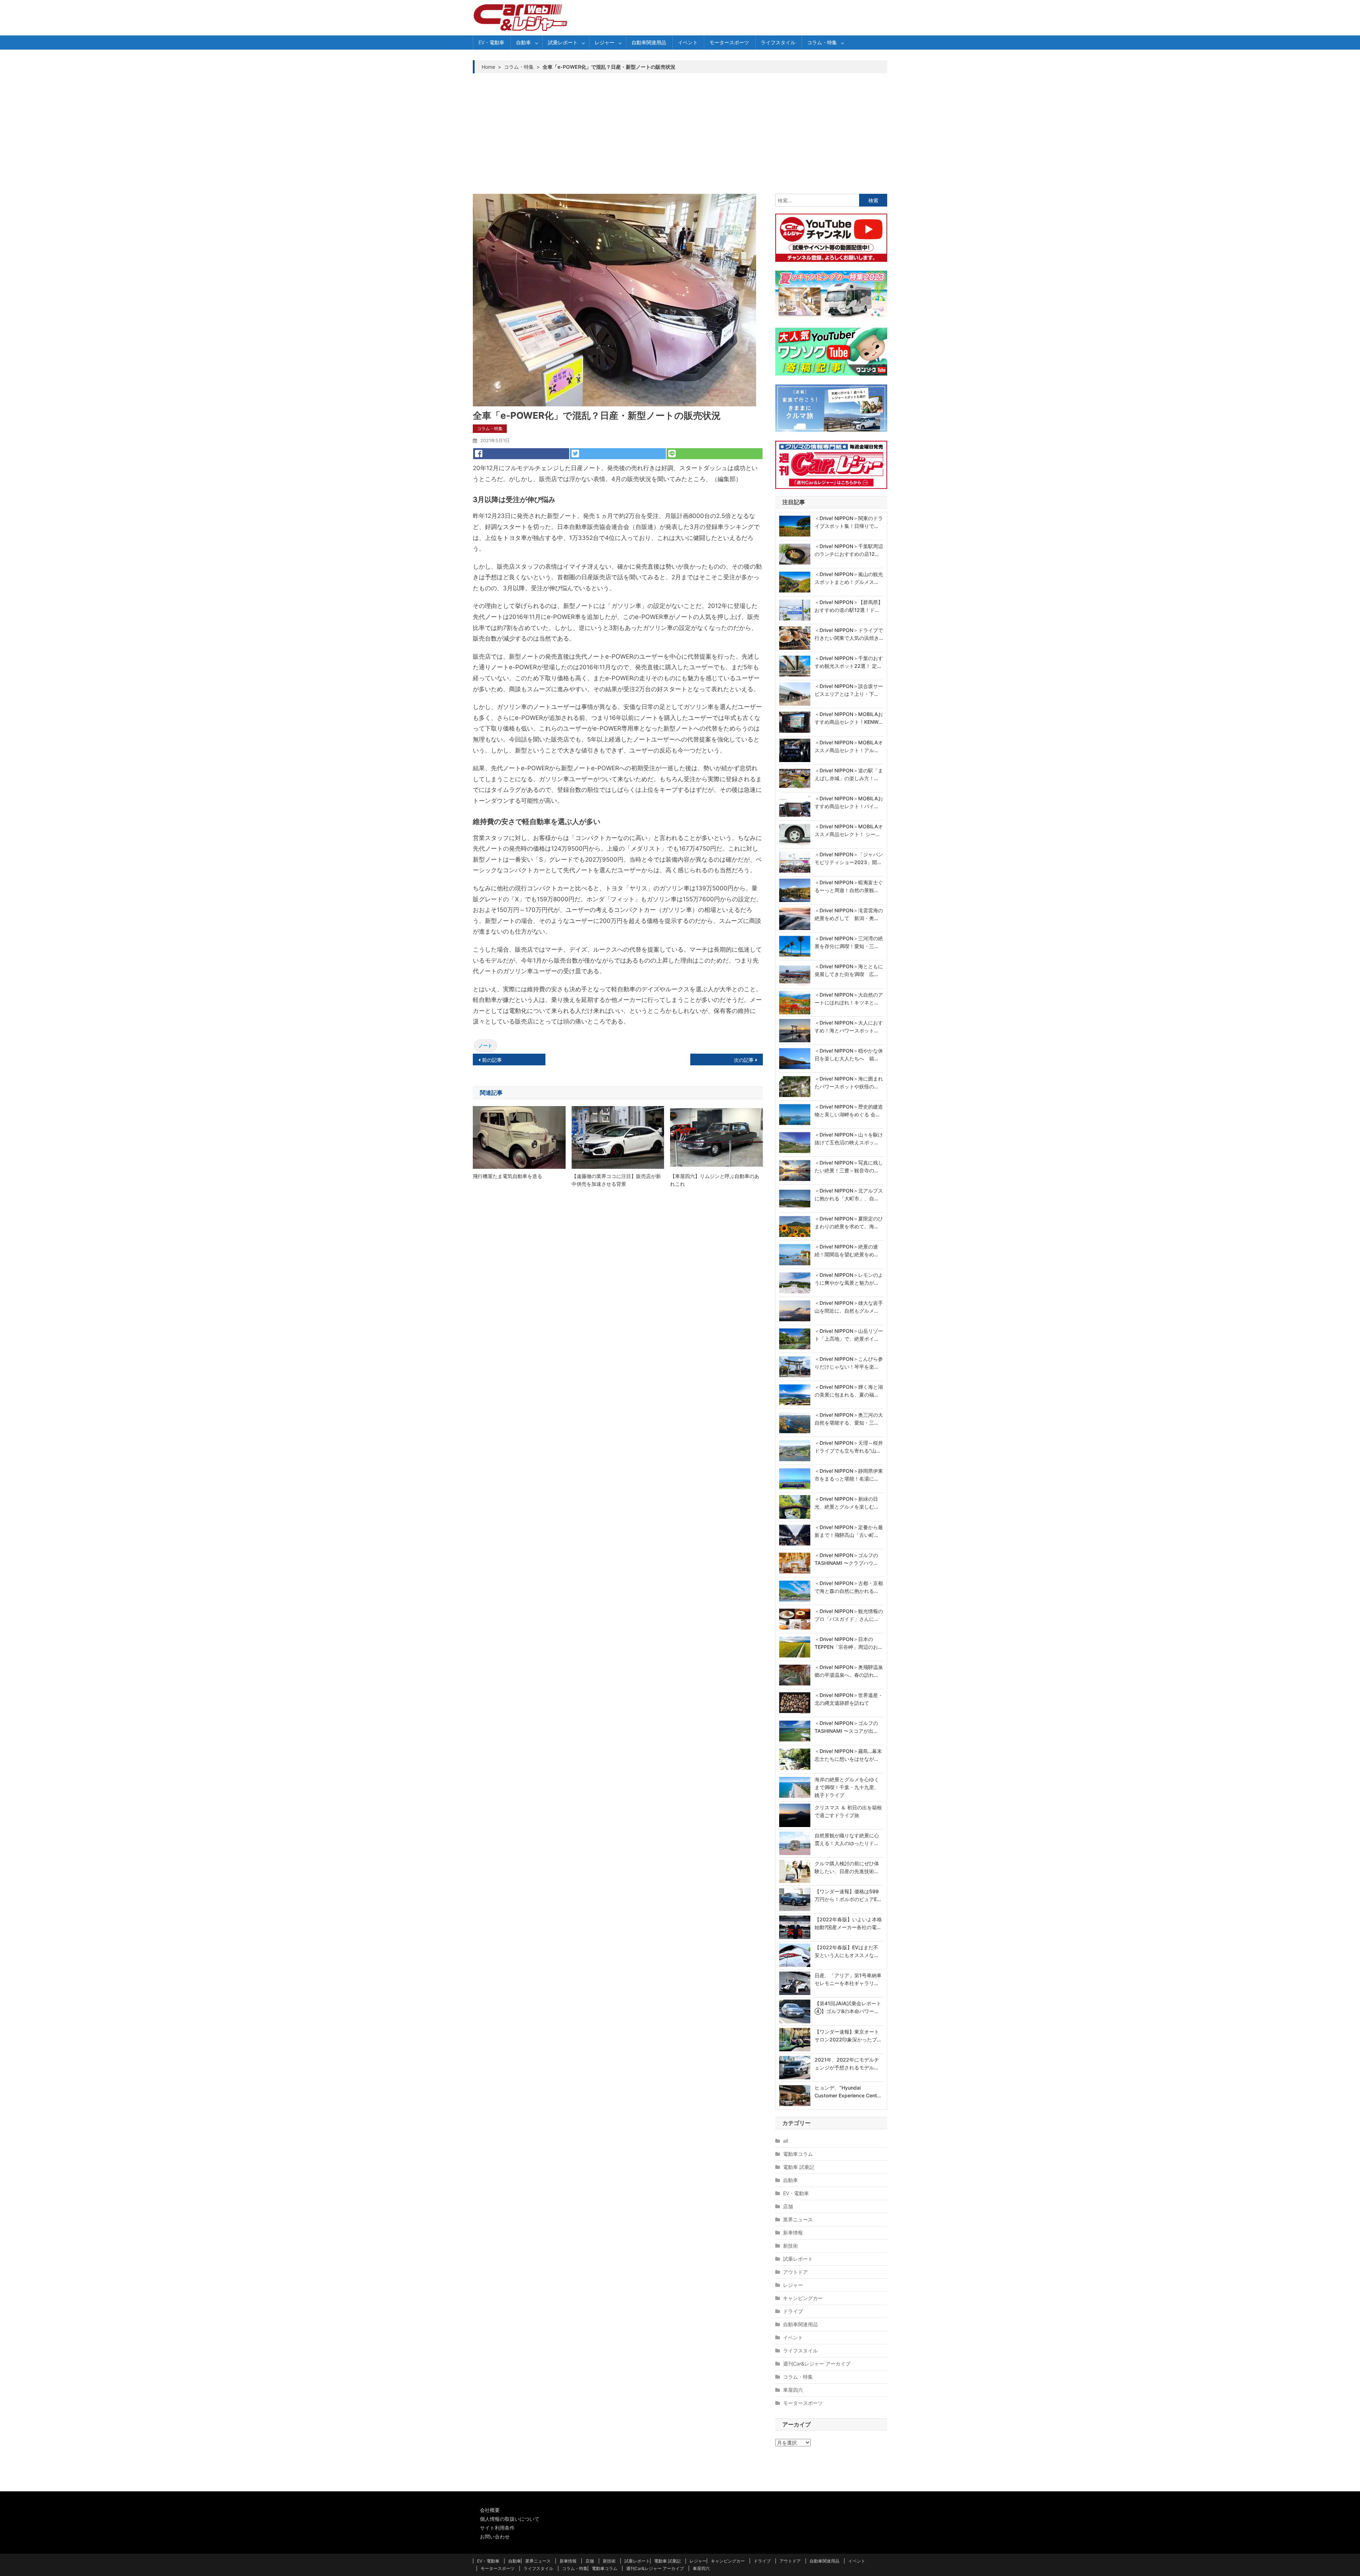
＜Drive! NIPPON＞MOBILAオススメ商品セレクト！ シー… (849, 830)
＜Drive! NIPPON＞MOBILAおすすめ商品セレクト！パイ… (849, 802)
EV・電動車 (491, 42)
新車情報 (793, 2233)
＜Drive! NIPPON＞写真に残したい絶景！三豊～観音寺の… (849, 1166)
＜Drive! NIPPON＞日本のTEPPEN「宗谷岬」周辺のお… (848, 1643)
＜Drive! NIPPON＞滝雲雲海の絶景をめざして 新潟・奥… (849, 914)
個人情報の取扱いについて (510, 2519)
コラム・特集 (822, 42)
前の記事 (492, 1060)
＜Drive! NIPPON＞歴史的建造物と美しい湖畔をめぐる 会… (849, 1111)
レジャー (605, 42)
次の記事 (744, 1060)
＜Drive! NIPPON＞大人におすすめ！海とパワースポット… (849, 1027)
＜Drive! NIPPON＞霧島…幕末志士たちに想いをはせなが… (848, 1755)
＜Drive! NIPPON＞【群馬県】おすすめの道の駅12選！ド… (849, 606)
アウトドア (795, 2272)
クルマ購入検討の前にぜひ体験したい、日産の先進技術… (847, 1867)
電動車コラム (798, 2154)
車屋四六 (793, 2390)
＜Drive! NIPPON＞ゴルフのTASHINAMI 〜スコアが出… (846, 1727)
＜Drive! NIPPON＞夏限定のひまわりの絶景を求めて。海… (849, 1222)
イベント (688, 42)
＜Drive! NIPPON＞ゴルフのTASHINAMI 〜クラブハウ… (846, 1559)
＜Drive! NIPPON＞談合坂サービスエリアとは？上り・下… (849, 690)
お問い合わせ (495, 2536)
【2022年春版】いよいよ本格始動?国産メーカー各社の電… (848, 1923)
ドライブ (793, 2311)
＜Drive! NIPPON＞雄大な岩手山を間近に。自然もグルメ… (849, 1307)
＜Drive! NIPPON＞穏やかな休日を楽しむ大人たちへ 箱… (849, 1055)
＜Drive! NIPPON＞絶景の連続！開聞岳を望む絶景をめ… (846, 1250)
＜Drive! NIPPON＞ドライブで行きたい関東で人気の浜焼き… (849, 634)
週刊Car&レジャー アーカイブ (817, 2364)
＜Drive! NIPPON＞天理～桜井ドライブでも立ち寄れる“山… (849, 1447)
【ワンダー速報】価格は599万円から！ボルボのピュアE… (848, 1895)
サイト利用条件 (497, 2528)
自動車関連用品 (649, 42)
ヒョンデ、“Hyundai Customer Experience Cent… (848, 2092)
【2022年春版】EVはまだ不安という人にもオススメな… (846, 1951)
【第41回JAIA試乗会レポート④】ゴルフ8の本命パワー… (848, 2007)
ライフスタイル (778, 42)
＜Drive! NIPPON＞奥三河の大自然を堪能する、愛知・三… (849, 1419)
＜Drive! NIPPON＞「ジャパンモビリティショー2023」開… (849, 858)
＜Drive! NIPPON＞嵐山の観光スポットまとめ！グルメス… (849, 578)
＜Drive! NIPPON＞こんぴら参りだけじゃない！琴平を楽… (849, 1363)
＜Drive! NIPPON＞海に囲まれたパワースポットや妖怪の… (849, 1083)
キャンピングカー (803, 2298)
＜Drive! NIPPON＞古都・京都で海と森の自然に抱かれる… (849, 1587)
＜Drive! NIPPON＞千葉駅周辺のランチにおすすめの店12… (849, 550)
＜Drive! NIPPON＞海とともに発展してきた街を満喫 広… (849, 970)
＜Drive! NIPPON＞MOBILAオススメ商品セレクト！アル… (849, 746)
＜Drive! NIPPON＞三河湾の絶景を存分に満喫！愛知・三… (849, 942)
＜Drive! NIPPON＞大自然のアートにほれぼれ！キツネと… (849, 999)
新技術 (790, 2246)
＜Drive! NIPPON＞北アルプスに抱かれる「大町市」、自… (849, 1194)
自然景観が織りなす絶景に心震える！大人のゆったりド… (847, 1839)
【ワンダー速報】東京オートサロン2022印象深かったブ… (848, 2036)
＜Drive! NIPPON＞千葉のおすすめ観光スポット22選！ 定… (849, 662)
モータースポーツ (729, 42)
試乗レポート (563, 42)
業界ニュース (798, 2219)
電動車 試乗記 (799, 2167)
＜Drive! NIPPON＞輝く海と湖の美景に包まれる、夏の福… (849, 1391)
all (786, 2141)
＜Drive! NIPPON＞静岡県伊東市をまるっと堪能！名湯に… (849, 1475)
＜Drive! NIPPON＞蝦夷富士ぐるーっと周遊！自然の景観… (849, 886)
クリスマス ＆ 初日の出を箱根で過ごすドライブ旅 (848, 1811)
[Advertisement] (680, 134)
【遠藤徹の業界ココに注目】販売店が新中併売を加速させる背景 (616, 1180)
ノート (485, 1045)
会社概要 (490, 2510)
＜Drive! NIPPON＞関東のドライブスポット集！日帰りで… (849, 522)
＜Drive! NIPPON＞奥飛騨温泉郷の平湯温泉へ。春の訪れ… (849, 1671)
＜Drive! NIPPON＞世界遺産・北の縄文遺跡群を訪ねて (849, 1699)
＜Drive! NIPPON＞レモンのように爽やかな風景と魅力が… (849, 1279)
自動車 (523, 42)
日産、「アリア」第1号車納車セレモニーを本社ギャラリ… (848, 1979)
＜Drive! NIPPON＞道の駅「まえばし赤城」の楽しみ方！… (849, 774)
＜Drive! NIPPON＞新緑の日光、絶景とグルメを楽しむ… (846, 1503)
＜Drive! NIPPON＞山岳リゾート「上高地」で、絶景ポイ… (849, 1335)
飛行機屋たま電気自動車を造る (508, 1176)
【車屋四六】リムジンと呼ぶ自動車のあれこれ (715, 1180)
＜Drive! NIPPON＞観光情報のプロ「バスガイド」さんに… (849, 1615)
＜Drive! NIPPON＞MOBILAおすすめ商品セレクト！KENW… (849, 718)
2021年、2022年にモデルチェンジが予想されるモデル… (847, 2064)
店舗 (788, 2206)
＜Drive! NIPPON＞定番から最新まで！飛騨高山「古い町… (849, 1531)
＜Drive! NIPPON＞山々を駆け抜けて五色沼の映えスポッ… (849, 1138)
